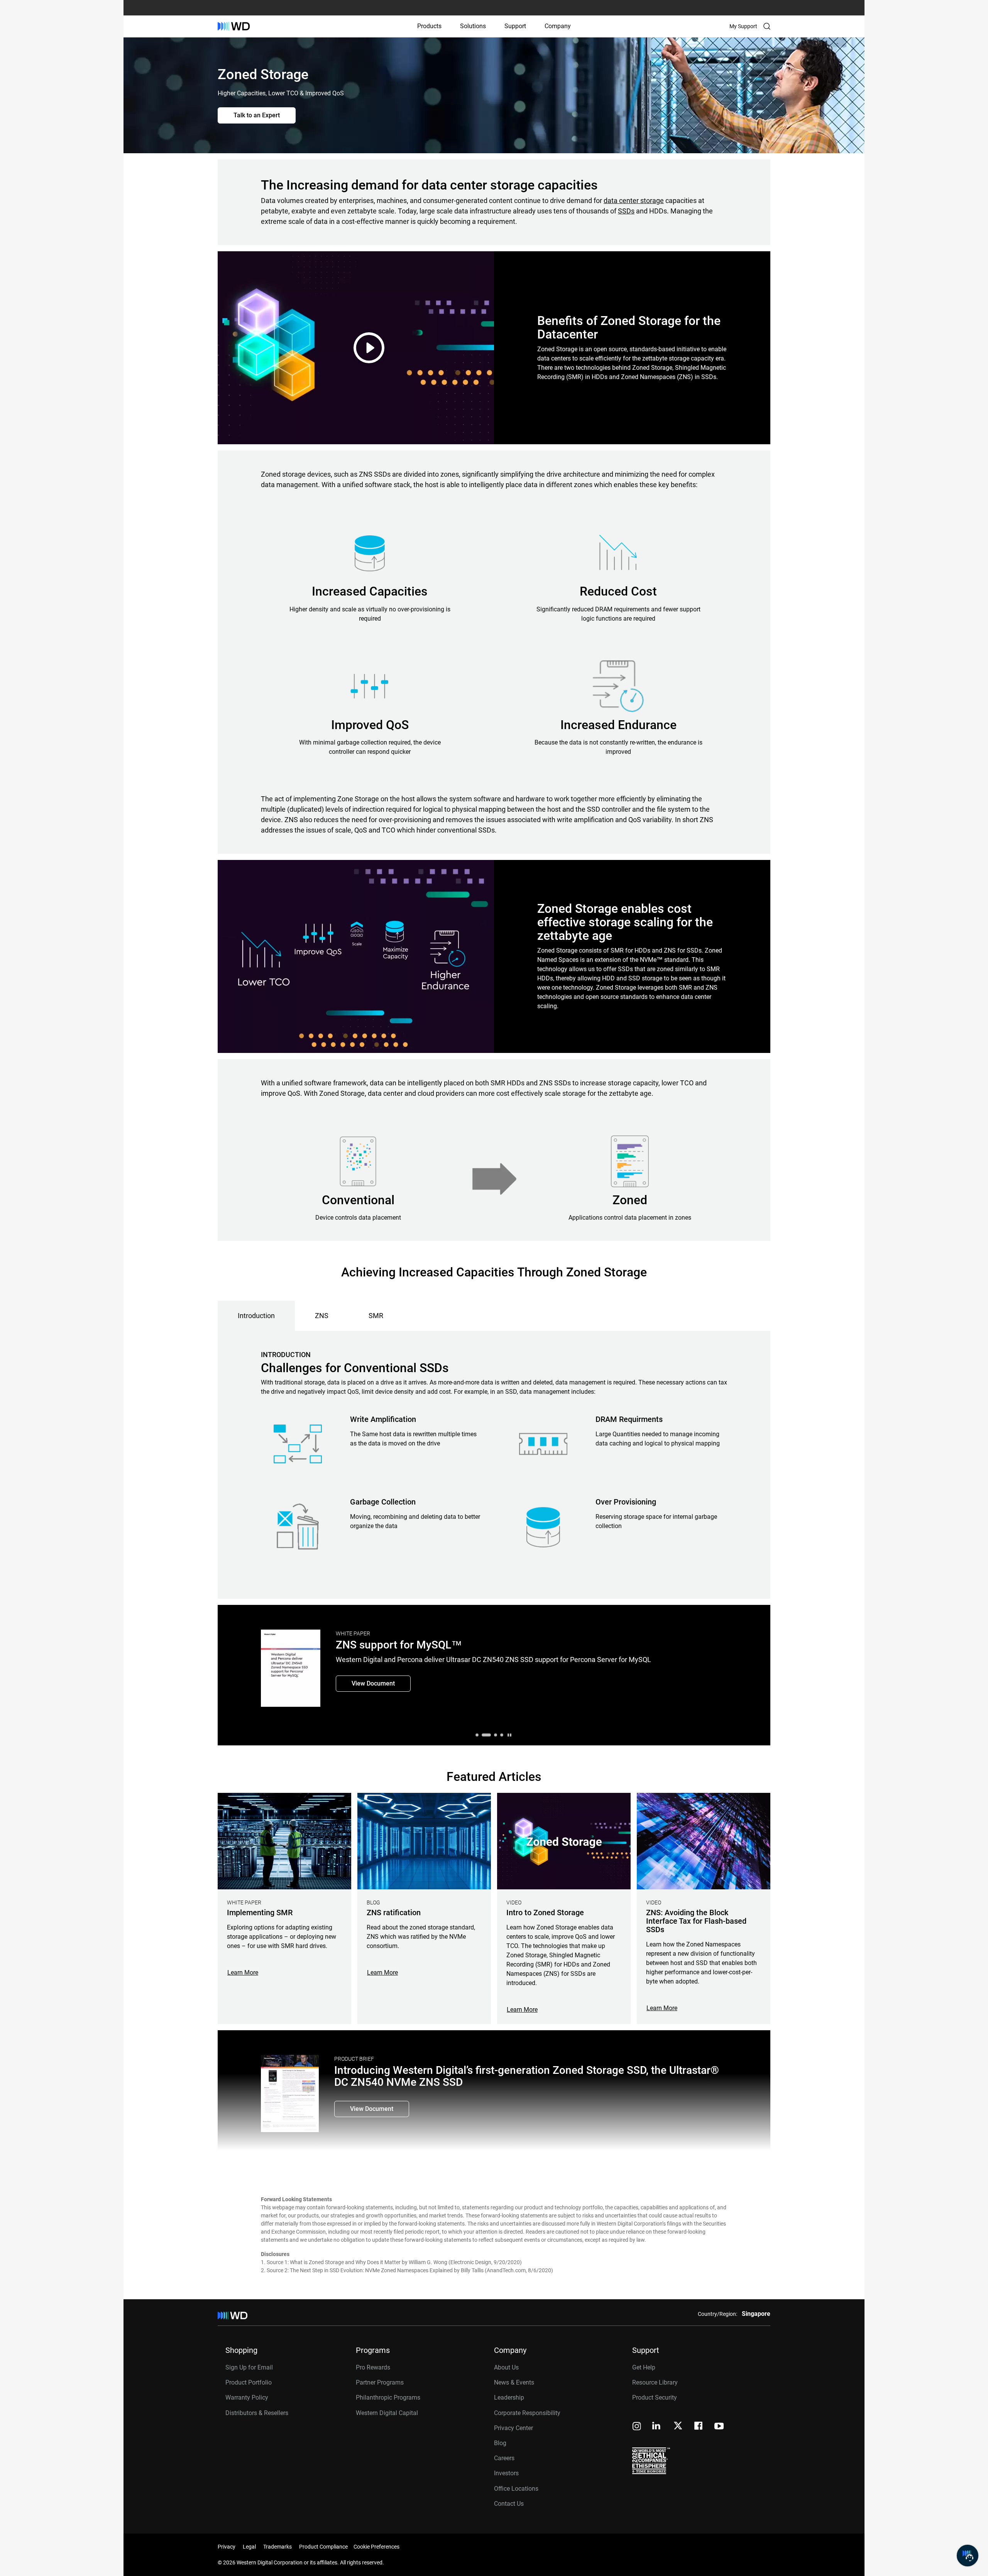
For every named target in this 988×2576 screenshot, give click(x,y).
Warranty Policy (247, 2397)
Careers (504, 2458)
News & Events (514, 2382)
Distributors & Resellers (257, 2413)
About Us (506, 2367)
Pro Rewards (373, 2367)
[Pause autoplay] (509, 1735)
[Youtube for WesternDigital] (719, 2427)
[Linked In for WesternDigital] (657, 2427)
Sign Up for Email (249, 2367)
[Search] (767, 26)
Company (558, 26)
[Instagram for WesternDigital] (637, 2427)
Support (515, 26)
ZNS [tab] (322, 1316)
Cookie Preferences (376, 2547)
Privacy (227, 2547)
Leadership (509, 2397)
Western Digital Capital (387, 2413)
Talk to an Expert (257, 115)
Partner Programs (380, 2382)
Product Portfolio (249, 2382)
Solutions (473, 26)
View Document (373, 1683)
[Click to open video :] (357, 348)
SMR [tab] (376, 1316)
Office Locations (516, 2489)
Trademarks (277, 2547)
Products (429, 26)
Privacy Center (513, 2428)
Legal (249, 2547)
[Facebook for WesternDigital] (699, 2427)
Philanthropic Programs (388, 2397)
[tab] (477, 1735)
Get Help (644, 2367)
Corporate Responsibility (527, 2413)
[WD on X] (678, 2426)
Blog (500, 2443)
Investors (506, 2473)
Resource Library (655, 2382)
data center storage (634, 201)
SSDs (626, 211)
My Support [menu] (743, 26)
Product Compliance (323, 2547)
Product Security (655, 2397)
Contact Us (509, 2504)
